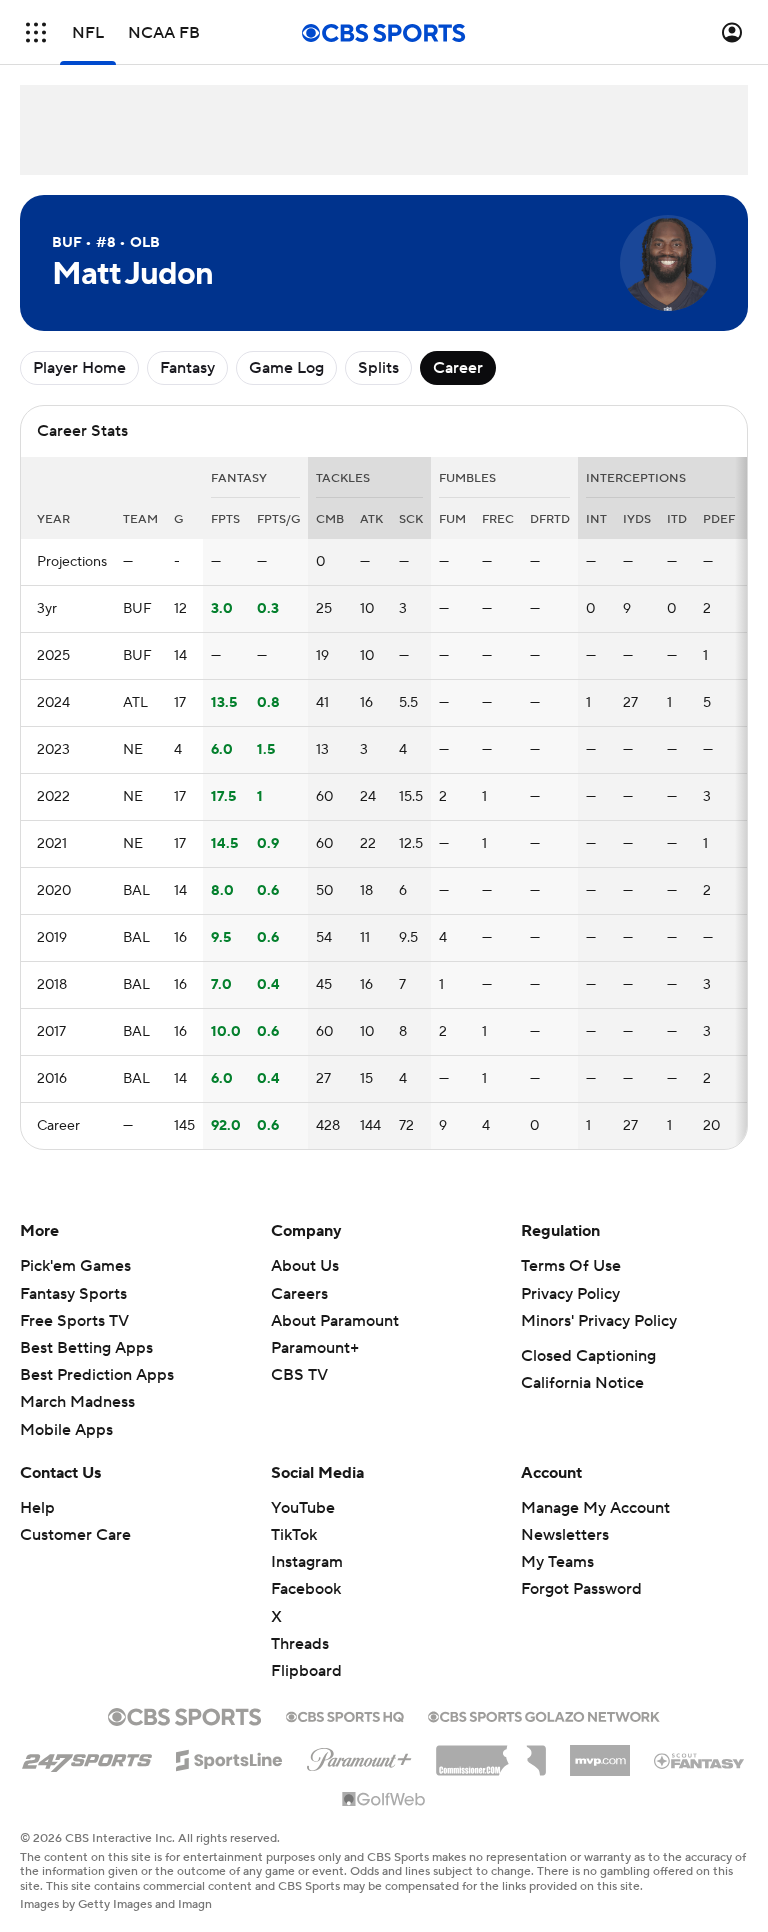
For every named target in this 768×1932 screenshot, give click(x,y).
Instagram (307, 1562)
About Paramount (335, 1321)
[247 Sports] (87, 1757)
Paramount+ (315, 1348)
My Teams (557, 1562)
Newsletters (565, 1535)
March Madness (77, 1402)
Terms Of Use (571, 1266)
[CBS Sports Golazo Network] (544, 1715)
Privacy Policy (570, 1294)
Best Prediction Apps (97, 1375)
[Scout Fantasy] (700, 1760)
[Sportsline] (229, 1757)
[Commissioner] (491, 1753)
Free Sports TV (74, 1321)
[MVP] (600, 1753)
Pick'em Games (75, 1266)
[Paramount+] (359, 1756)
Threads (300, 1644)
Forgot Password (581, 1589)
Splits (378, 368)
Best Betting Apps (86, 1348)
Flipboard (306, 1671)
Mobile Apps (66, 1430)
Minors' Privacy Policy (599, 1321)
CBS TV (299, 1375)
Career (458, 368)
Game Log (286, 368)
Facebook (306, 1589)
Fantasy (187, 368)
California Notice (582, 1383)
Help (37, 1508)
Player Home (79, 368)
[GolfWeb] (384, 1800)
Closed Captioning (588, 1356)
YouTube (303, 1508)
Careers (299, 1294)
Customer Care (75, 1535)
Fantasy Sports (73, 1294)
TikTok (294, 1535)
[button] (36, 32)
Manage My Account (595, 1508)
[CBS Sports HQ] (345, 1715)
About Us (305, 1266)
